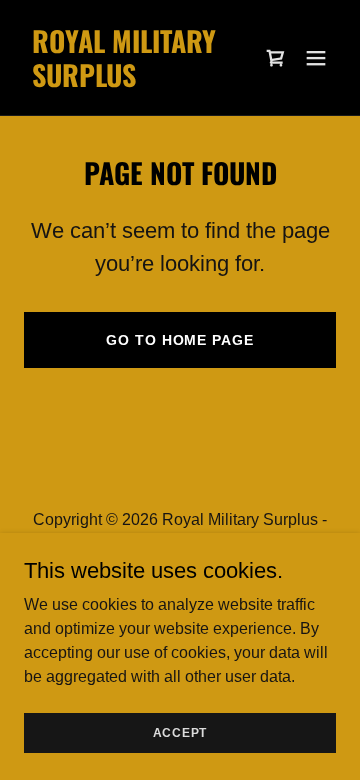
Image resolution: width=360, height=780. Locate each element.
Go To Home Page (179, 340)
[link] (133, 81)
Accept (180, 732)
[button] (276, 58)
